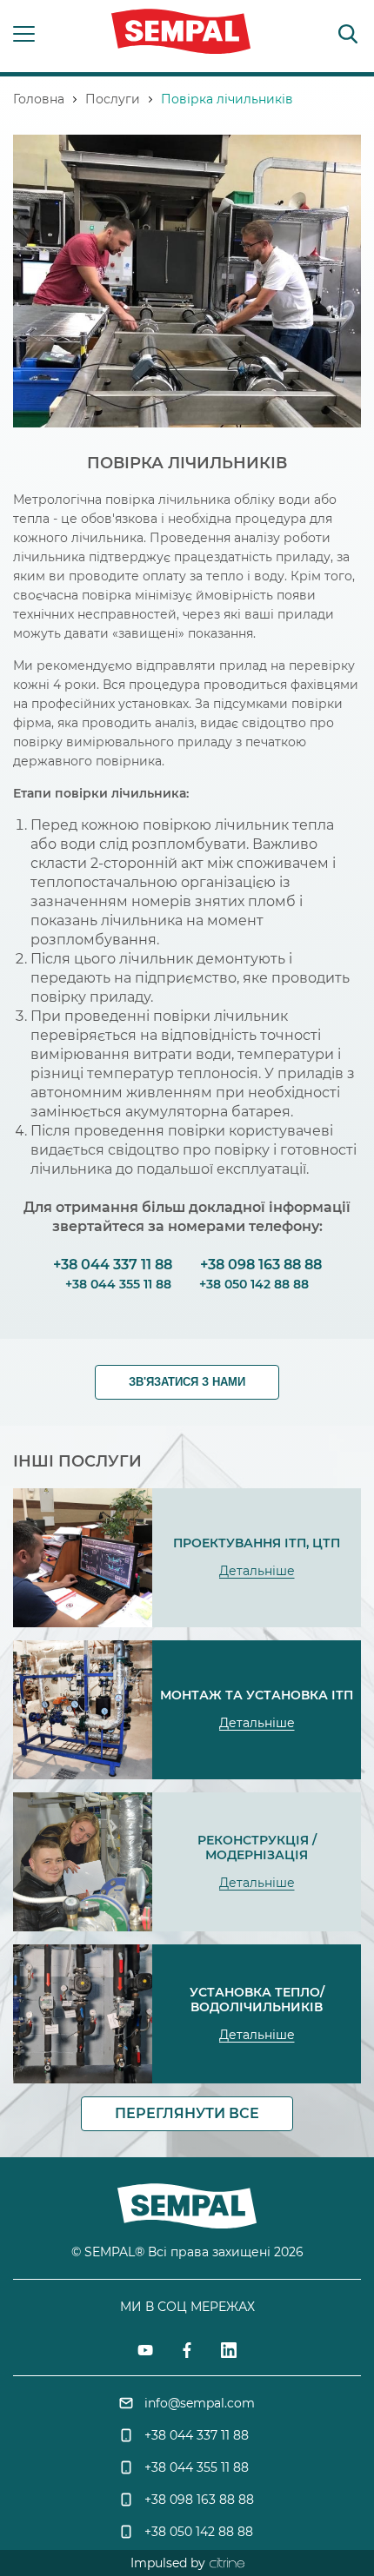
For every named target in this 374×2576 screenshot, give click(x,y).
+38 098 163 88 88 (259, 1265)
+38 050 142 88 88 (254, 1284)
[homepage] (181, 34)
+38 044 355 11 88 (118, 1284)
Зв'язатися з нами (187, 1382)
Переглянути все (187, 2113)
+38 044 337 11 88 (113, 1265)
